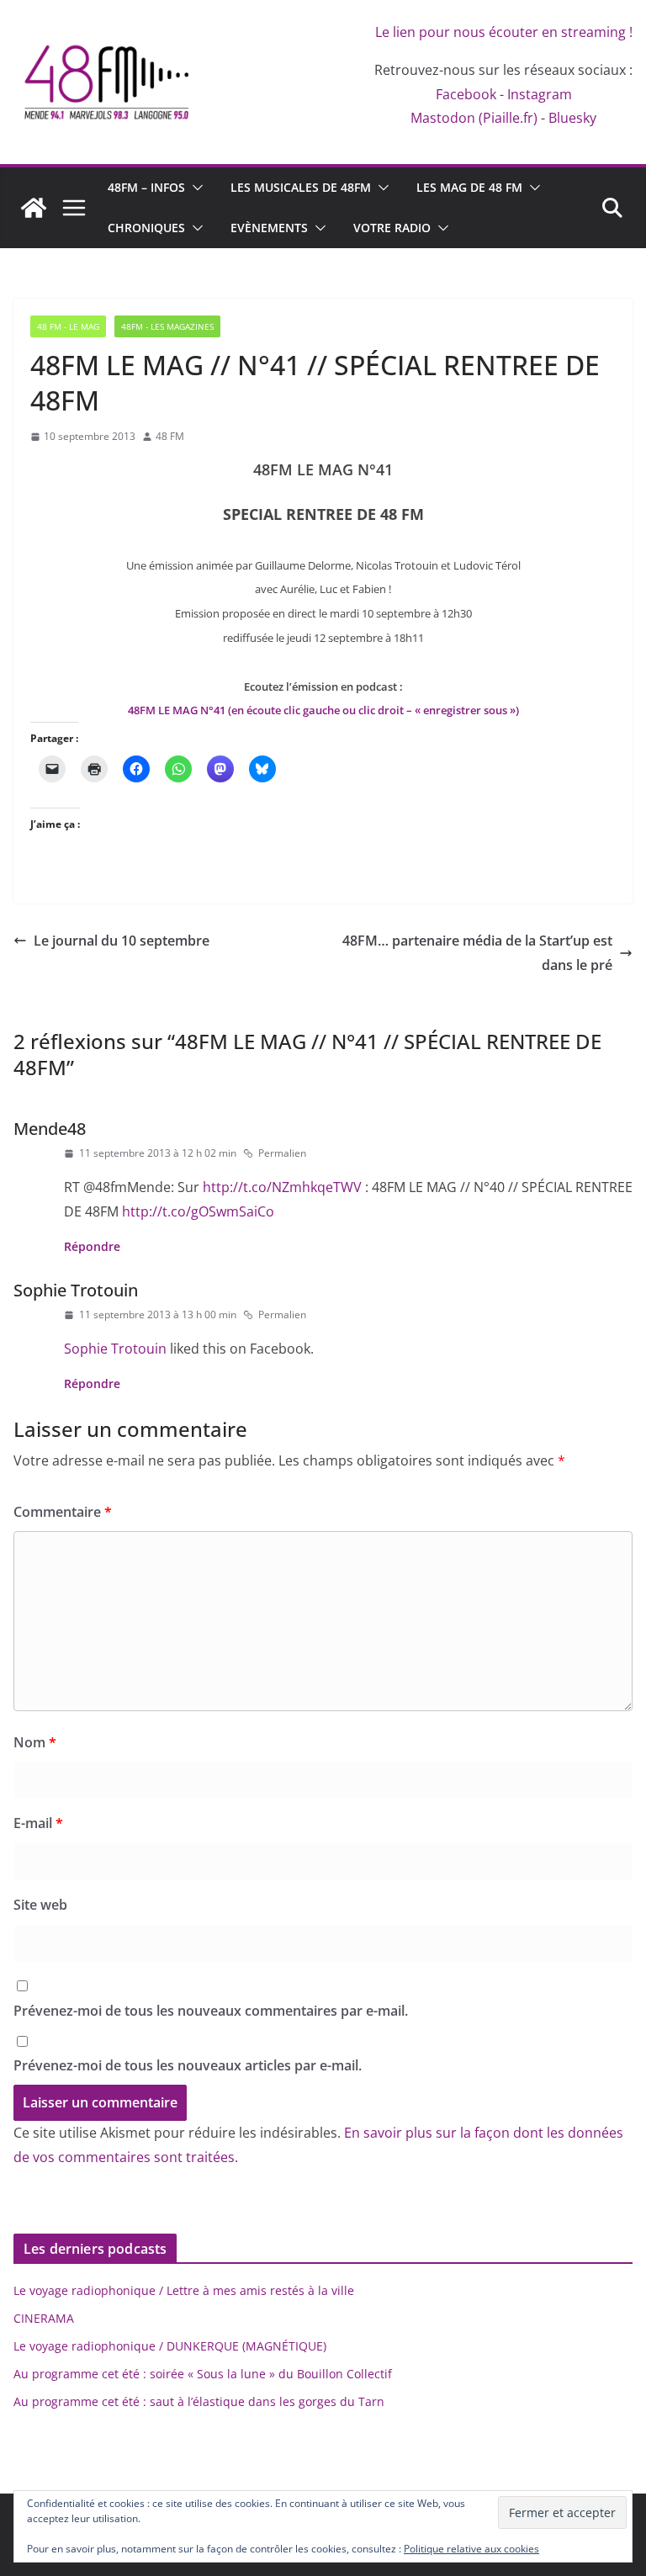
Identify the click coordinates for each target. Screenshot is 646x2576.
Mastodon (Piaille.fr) (474, 118)
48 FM (170, 436)
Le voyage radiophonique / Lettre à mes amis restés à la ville (184, 2290)
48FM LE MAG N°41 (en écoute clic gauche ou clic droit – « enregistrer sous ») (323, 710)
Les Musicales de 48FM (301, 187)
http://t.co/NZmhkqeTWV (282, 1187)
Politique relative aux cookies (471, 2549)
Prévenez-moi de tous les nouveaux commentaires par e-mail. (211, 2011)
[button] (194, 188)
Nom (35, 1742)
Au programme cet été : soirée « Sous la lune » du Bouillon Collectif (203, 2374)
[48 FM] (34, 208)
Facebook (466, 94)
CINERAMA (44, 2318)
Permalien (282, 1153)
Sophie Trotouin (76, 1290)
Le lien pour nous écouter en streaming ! (504, 32)
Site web (40, 1905)
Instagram (540, 94)
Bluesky (572, 118)
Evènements (269, 228)
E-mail (38, 1823)
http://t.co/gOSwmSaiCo (198, 1211)
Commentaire (63, 1512)
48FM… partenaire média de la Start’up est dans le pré (477, 953)
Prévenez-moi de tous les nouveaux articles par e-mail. (188, 2065)
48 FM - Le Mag (68, 326)
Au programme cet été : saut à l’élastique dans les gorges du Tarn (199, 2401)
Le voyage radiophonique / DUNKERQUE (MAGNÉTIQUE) (170, 2346)
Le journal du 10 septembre (122, 941)
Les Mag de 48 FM (469, 187)
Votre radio (392, 228)
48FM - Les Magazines (167, 326)
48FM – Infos (146, 187)
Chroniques (146, 228)
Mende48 (50, 1129)
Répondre (92, 1246)
